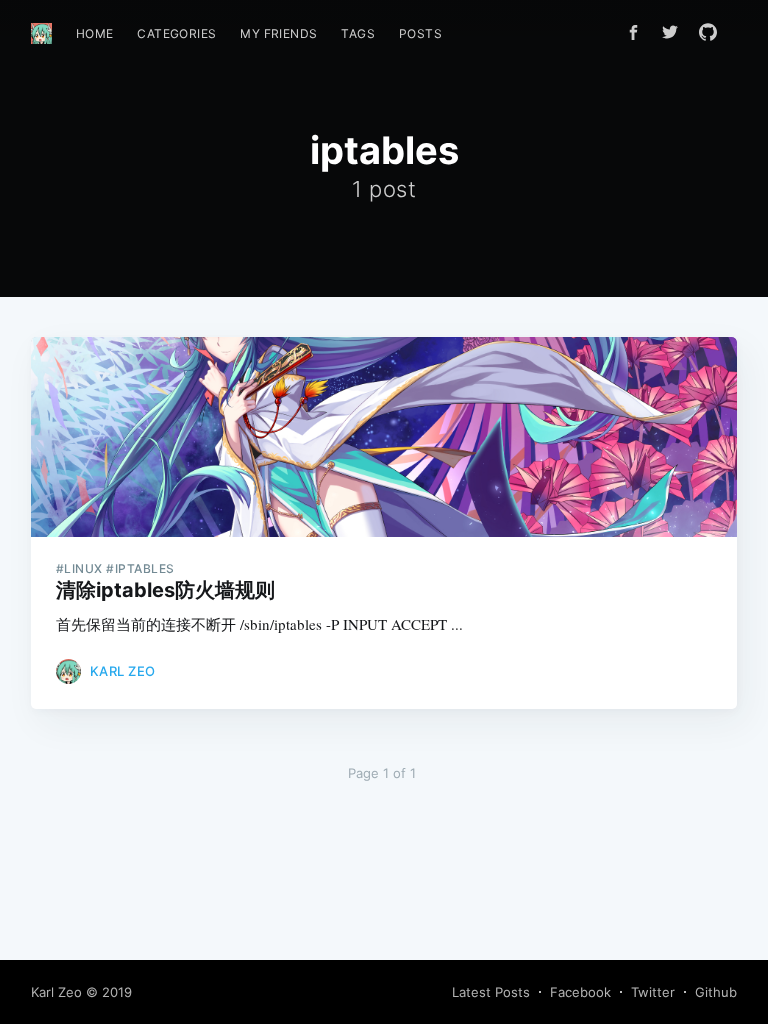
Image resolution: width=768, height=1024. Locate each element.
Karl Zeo (123, 671)
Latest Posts (491, 992)
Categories (176, 33)
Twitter (653, 992)
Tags (358, 33)
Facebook (580, 992)
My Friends (278, 33)
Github (716, 992)
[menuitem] (95, 33)
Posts (420, 33)
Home (95, 33)
